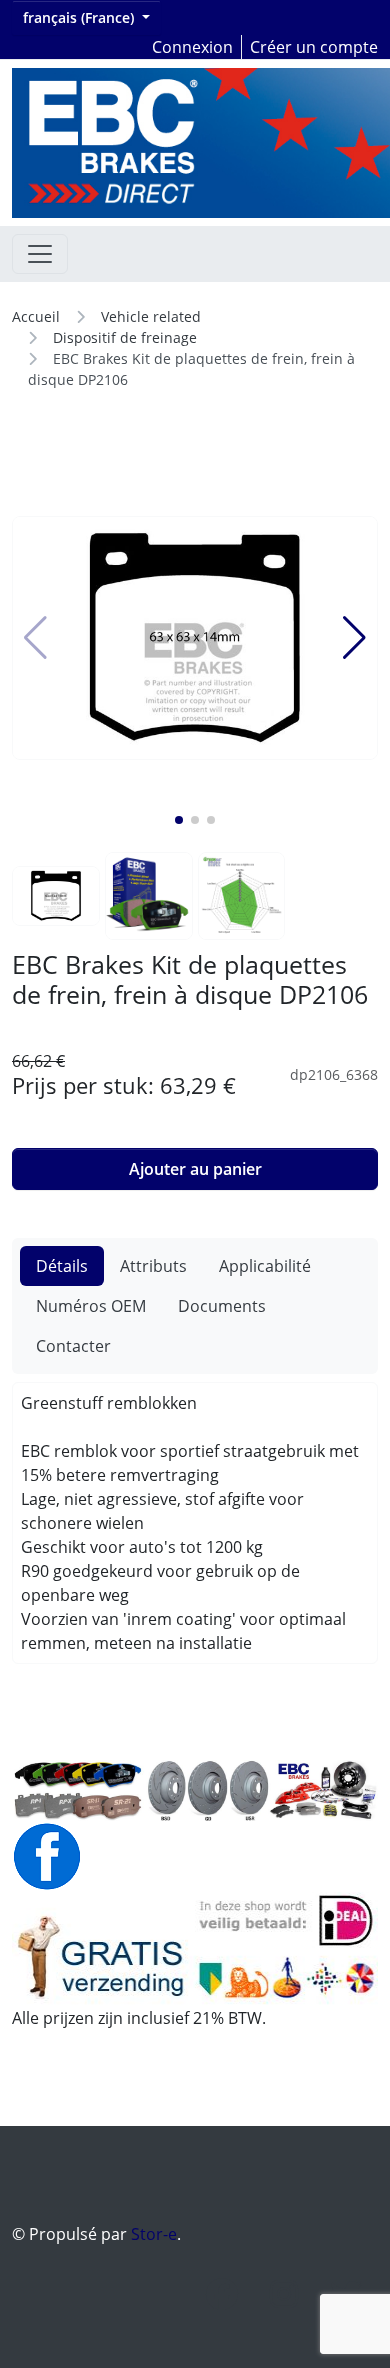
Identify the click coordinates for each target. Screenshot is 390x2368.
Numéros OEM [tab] (91, 1306)
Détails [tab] (62, 1266)
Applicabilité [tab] (265, 1266)
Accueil (36, 316)
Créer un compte (314, 47)
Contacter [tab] (73, 1346)
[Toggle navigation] (40, 254)
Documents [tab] (222, 1306)
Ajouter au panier (195, 1169)
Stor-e (154, 2234)
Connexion (192, 47)
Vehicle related (151, 316)
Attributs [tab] (153, 1266)
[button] (179, 820)
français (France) (80, 17)
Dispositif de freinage (125, 337)
